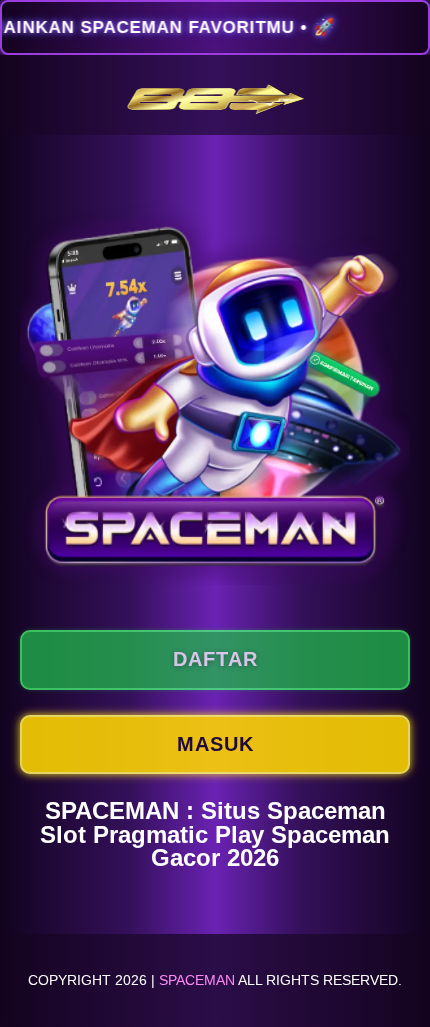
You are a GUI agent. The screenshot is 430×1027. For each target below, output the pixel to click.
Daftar (215, 659)
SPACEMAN (197, 980)
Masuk (215, 744)
